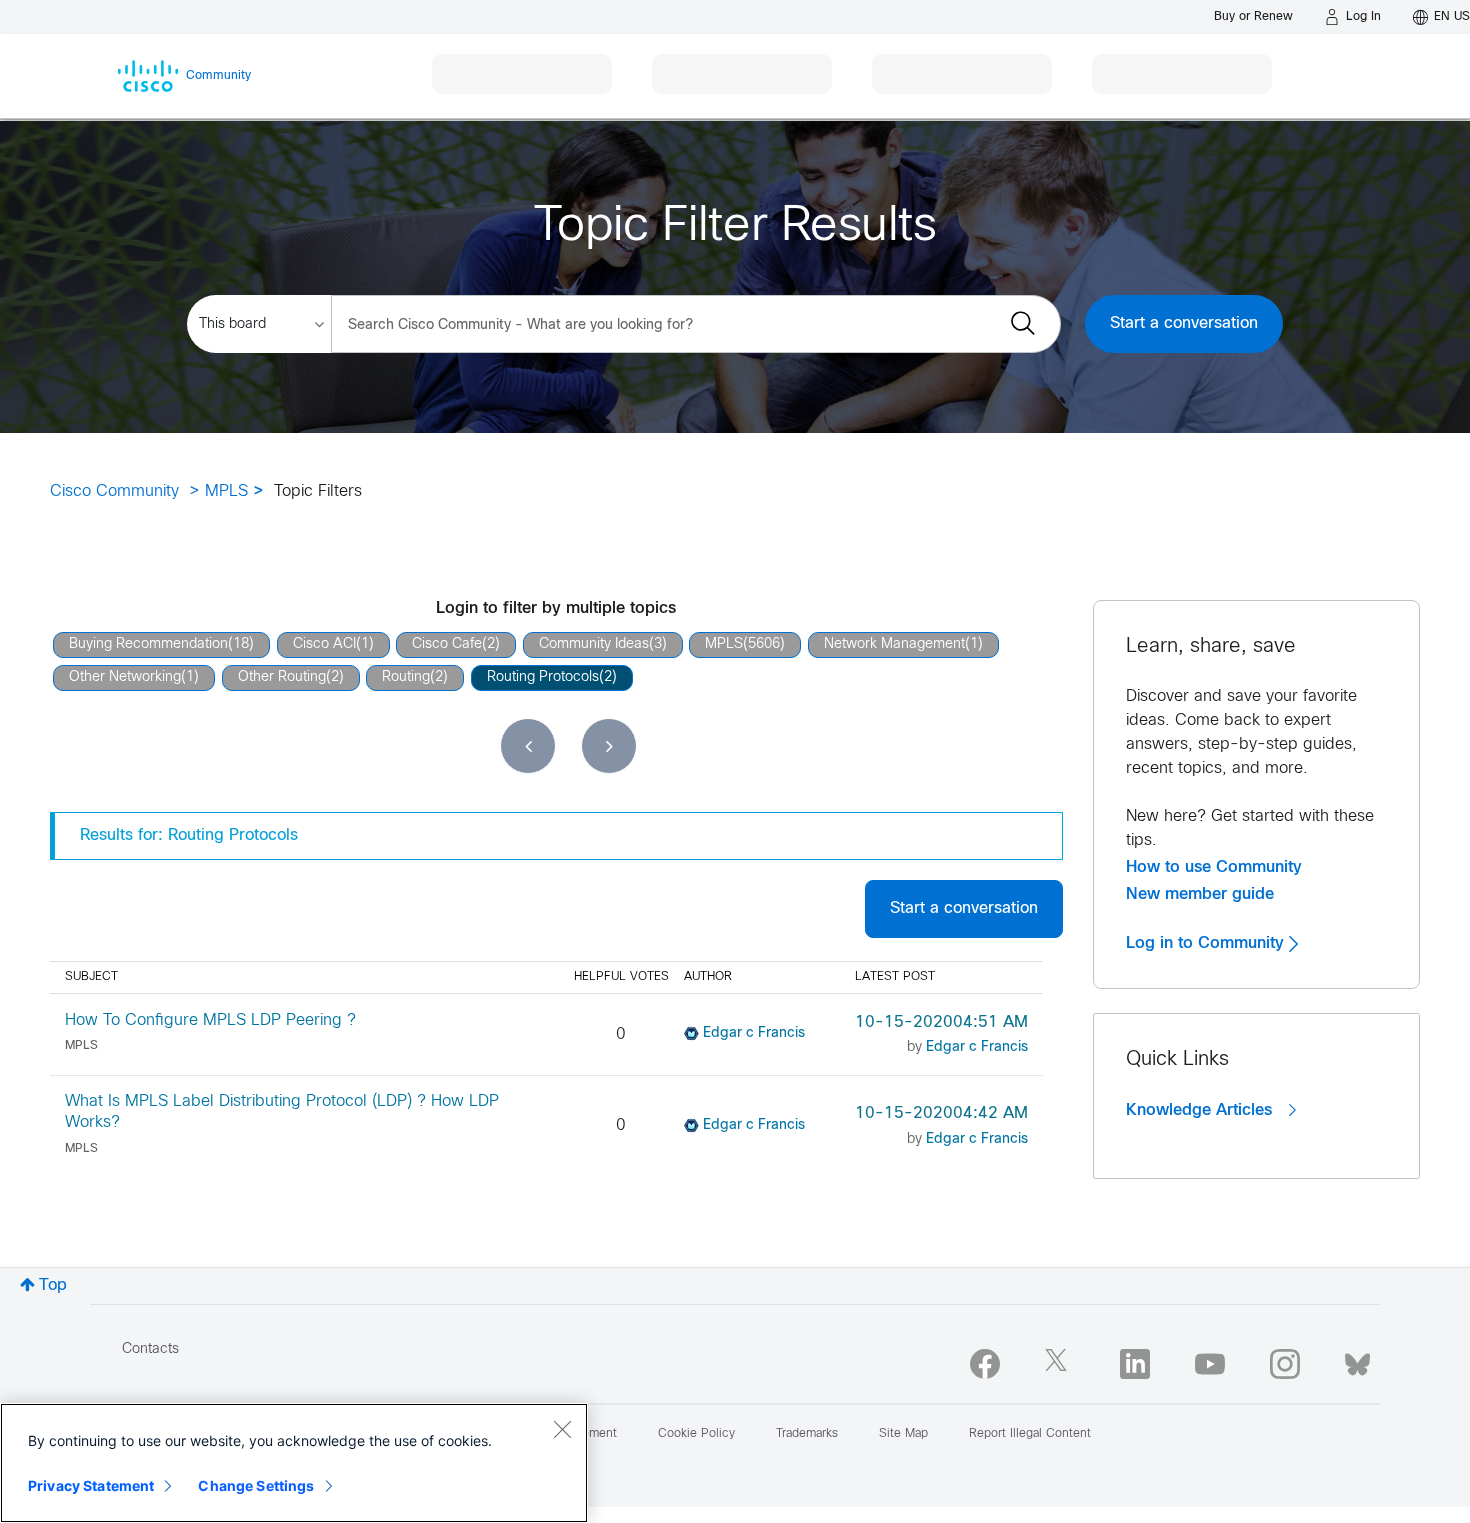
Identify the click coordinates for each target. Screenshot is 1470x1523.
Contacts (150, 1349)
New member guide (1200, 894)
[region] (294, 1463)
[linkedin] (1135, 1364)
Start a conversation (1184, 323)
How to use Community (1214, 867)
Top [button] (53, 1285)
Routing (406, 677)
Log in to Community (1207, 943)
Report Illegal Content (1030, 1434)
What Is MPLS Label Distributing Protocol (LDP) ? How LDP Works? (282, 1112)
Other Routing (282, 677)
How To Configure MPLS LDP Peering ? (210, 1020)
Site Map (903, 1434)
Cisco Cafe (447, 644)
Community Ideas (594, 644)
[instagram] (1285, 1364)
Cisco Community (114, 491)
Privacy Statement (91, 1485)
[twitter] (1060, 1364)
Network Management (894, 644)
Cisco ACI (324, 644)
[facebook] (985, 1364)
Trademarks (807, 1434)
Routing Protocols (543, 677)
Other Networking (125, 677)
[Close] (562, 1429)
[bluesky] (1357, 1360)
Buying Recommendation (148, 644)
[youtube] (1210, 1364)
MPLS (226, 491)
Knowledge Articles (1201, 1110)
